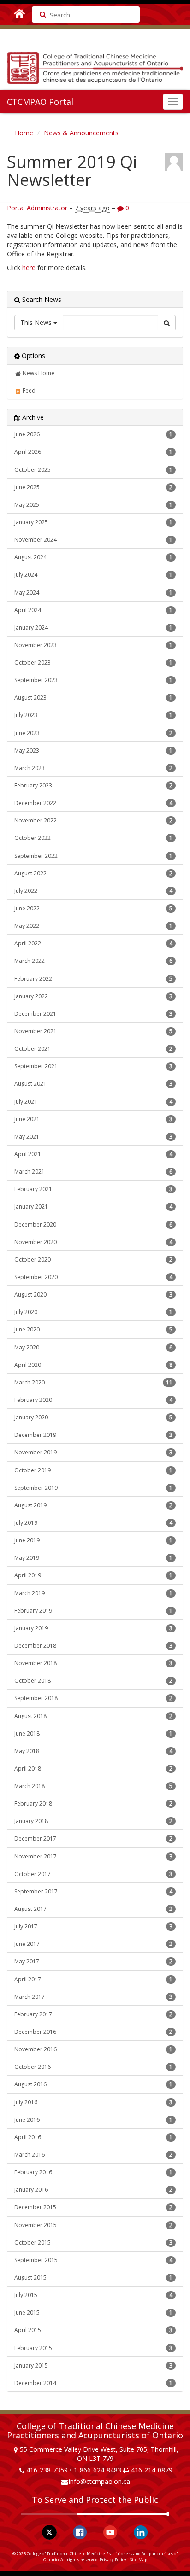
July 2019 (93, 1523)
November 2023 (93, 645)
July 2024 (93, 575)
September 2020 (93, 1277)
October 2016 (93, 2067)
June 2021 (93, 1119)
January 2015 (93, 2365)
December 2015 (93, 2207)
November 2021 (93, 1031)
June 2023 (93, 733)
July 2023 (93, 715)
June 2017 (93, 1944)
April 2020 (93, 1365)
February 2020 (93, 1400)
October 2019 (93, 1470)
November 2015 (93, 2225)
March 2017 (93, 1997)
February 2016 (93, 2172)
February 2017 (93, 2014)
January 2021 (93, 1207)
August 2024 (93, 557)
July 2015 (93, 2295)
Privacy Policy (113, 2560)
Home (24, 133)
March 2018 (93, 1786)
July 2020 (93, 1312)
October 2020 (93, 1259)
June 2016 (93, 2120)
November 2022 (93, 820)
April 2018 (93, 1768)
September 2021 (93, 1066)
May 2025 (93, 505)
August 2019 (93, 1505)
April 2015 (93, 2330)
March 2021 (93, 1172)
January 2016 (93, 2190)
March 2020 (93, 1382)
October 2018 (93, 1681)
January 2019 (93, 1628)
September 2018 (93, 1698)
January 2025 (93, 522)
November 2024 (93, 540)
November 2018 (93, 1663)
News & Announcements (81, 133)
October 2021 (93, 1049)
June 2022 (93, 908)
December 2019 (93, 1435)
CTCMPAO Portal (40, 102)
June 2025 (93, 487)
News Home (38, 373)
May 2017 (93, 1961)
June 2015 (93, 2313)
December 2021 (93, 1014)
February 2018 (93, 1803)
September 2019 (93, 1488)
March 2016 (93, 2155)
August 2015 (93, 2278)
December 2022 (93, 803)
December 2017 (93, 1838)
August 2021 (93, 1084)
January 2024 (93, 628)
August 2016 (93, 2084)
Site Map (139, 2560)
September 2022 (93, 856)
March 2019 (93, 1593)
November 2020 (93, 1242)
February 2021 (93, 1189)
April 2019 (93, 1575)
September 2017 (93, 1891)
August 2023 (93, 698)
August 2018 (93, 1716)
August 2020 (93, 1294)
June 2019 (93, 1540)
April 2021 (93, 1154)
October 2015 (93, 2243)
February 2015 (93, 2348)
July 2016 (93, 2102)
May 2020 (93, 1347)
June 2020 (93, 1329)
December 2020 (93, 1224)
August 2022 (93, 873)
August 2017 (93, 1909)
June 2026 (93, 434)
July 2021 (93, 1102)
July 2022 (93, 891)
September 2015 (93, 2260)
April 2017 (93, 1979)
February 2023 (93, 785)
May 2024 (93, 593)
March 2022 (93, 961)
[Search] (40, 14)
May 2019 (93, 1558)
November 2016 (93, 2049)
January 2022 (93, 996)
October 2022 (93, 838)
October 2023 (93, 663)
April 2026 (93, 452)
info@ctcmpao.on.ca (99, 2481)
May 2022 (93, 926)
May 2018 (93, 1751)
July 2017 (93, 1926)
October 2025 (93, 470)
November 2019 (93, 1452)
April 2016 (93, 2137)
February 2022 (93, 979)
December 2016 (93, 2032)
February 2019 (93, 1611)
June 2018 (93, 1734)
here (29, 268)
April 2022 (93, 943)
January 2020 (93, 1417)
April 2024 (93, 610)
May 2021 (93, 1137)
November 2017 (93, 1856)
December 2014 (93, 2383)
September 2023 (93, 680)
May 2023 (93, 750)
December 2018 (93, 1646)
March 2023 (93, 768)
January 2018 (93, 1821)
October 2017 (93, 1874)
